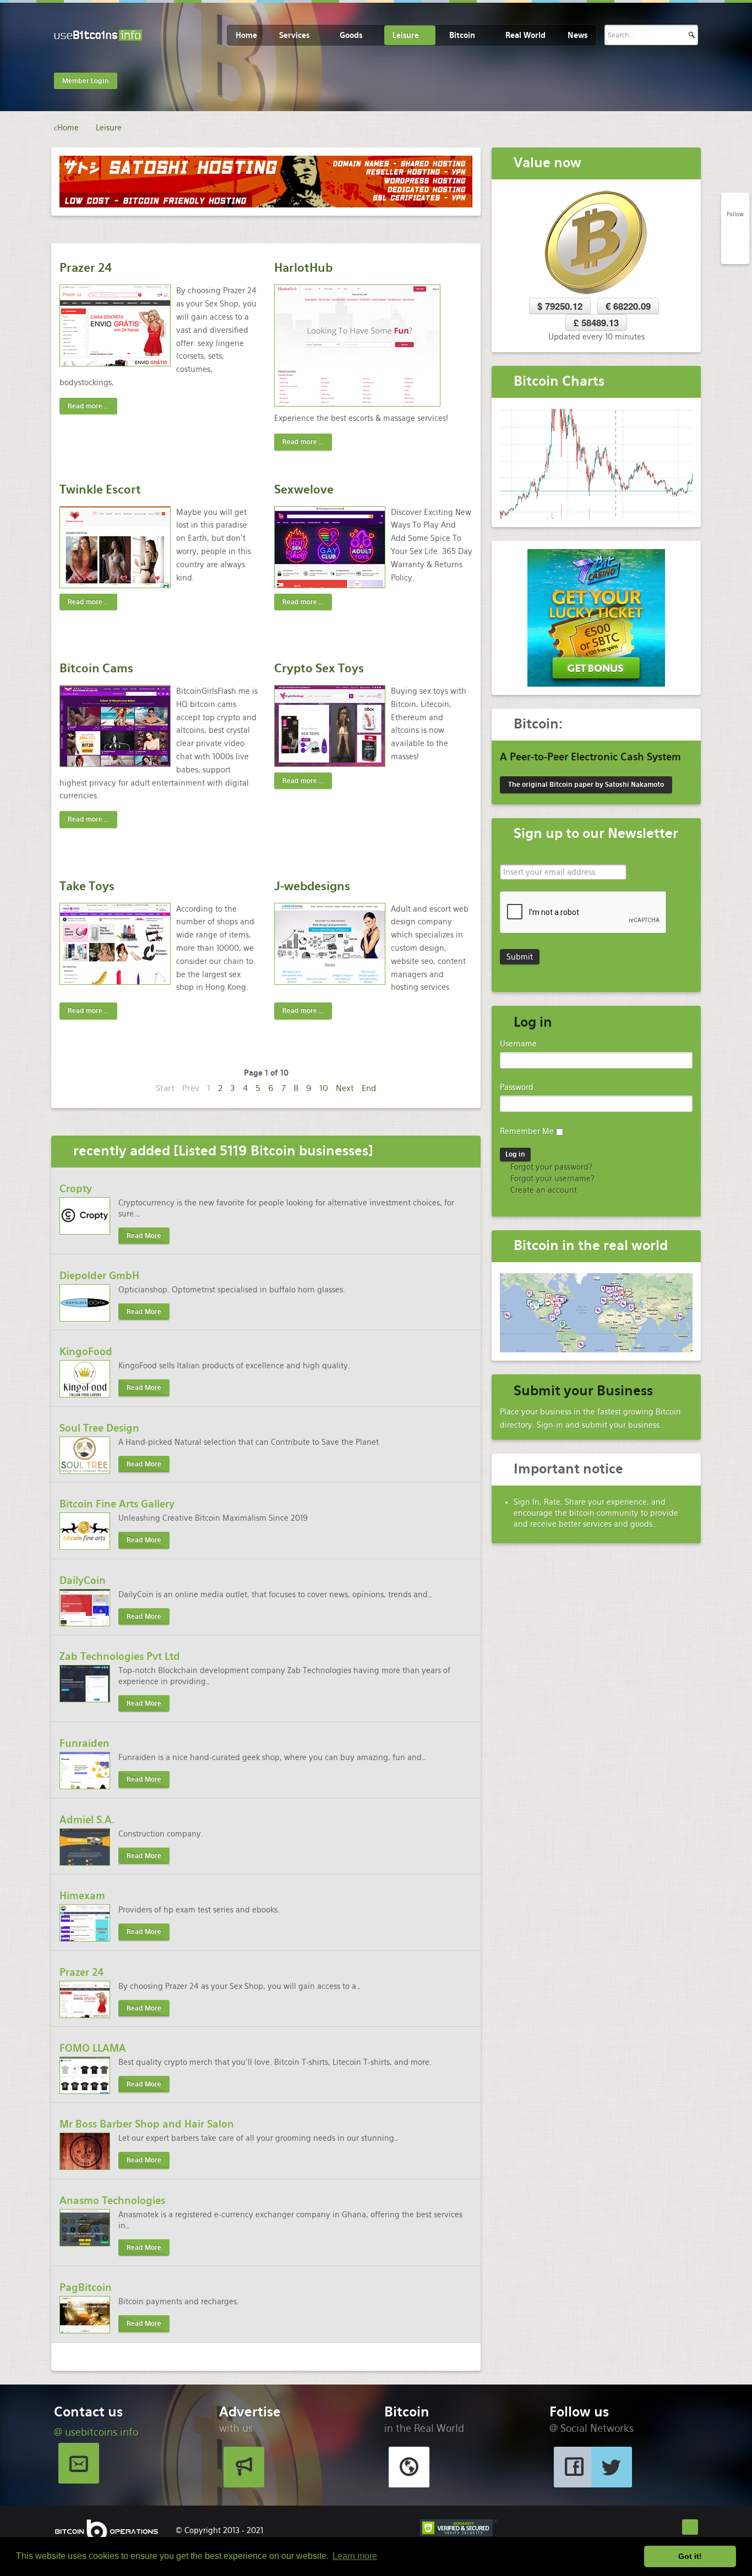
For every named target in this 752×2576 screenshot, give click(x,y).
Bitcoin (462, 35)
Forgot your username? (551, 1179)
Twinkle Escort (100, 489)
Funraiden (85, 1743)
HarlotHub (303, 268)
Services (294, 35)
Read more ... (88, 406)
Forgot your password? (550, 1167)
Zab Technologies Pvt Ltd (120, 1656)
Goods (351, 35)
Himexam (82, 1896)
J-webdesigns (312, 886)
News (577, 35)
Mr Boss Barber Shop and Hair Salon (147, 2124)
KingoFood (86, 1352)
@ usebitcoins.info (96, 2432)
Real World (525, 35)
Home (246, 35)
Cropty (76, 1189)
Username (518, 1044)
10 (324, 1088)
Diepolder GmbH (99, 1276)
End (369, 1088)
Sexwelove (304, 489)
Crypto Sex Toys (319, 668)
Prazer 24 (86, 268)
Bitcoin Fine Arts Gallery (117, 1504)
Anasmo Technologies (112, 2200)
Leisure (406, 35)
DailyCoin (83, 1580)
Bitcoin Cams (96, 668)
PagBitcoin (86, 2287)
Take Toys (87, 886)
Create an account (543, 1190)
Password (517, 1087)
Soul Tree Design (99, 1428)
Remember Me (527, 1131)
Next (345, 1088)
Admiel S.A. (87, 1820)
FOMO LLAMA (93, 2048)
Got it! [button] (690, 2556)
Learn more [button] (355, 2556)
